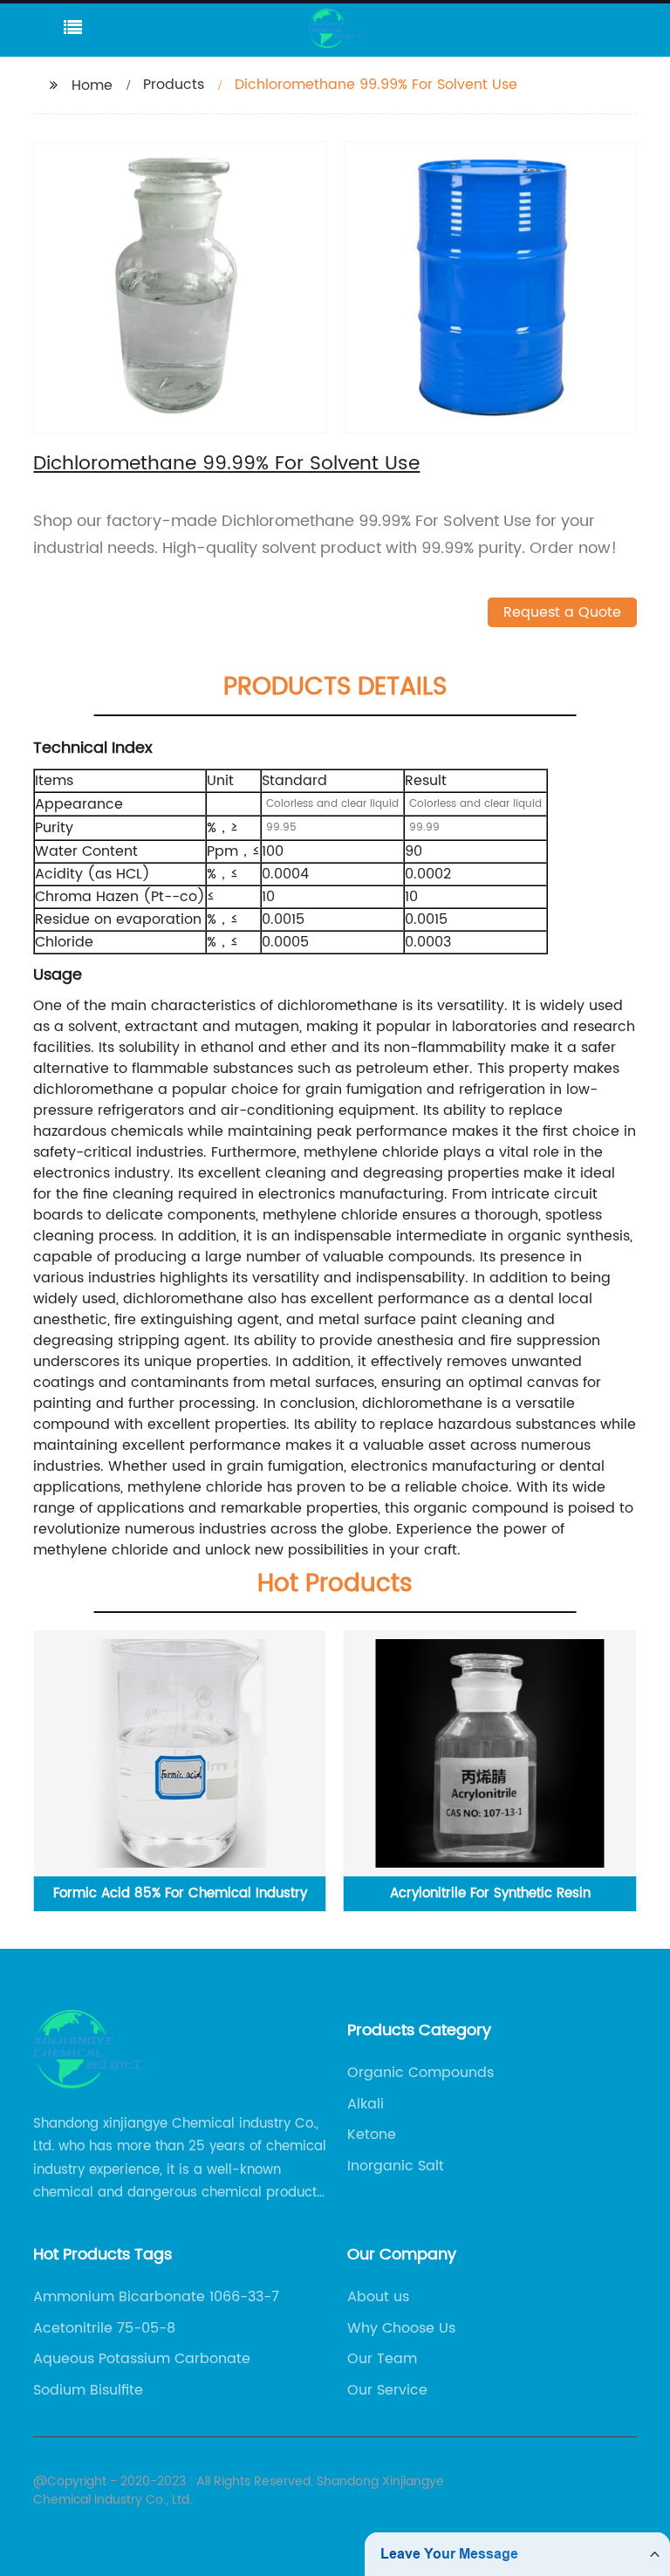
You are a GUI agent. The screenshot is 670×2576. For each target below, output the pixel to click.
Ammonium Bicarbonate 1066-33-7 (156, 2297)
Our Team (382, 2359)
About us (378, 2297)
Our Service (387, 2390)
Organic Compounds (420, 2073)
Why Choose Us (401, 2328)
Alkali (366, 2104)
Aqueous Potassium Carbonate (142, 2359)
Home (92, 85)
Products (174, 85)
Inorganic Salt (396, 2166)
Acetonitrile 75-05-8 (104, 2328)
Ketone (372, 2135)
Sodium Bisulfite (88, 2390)
